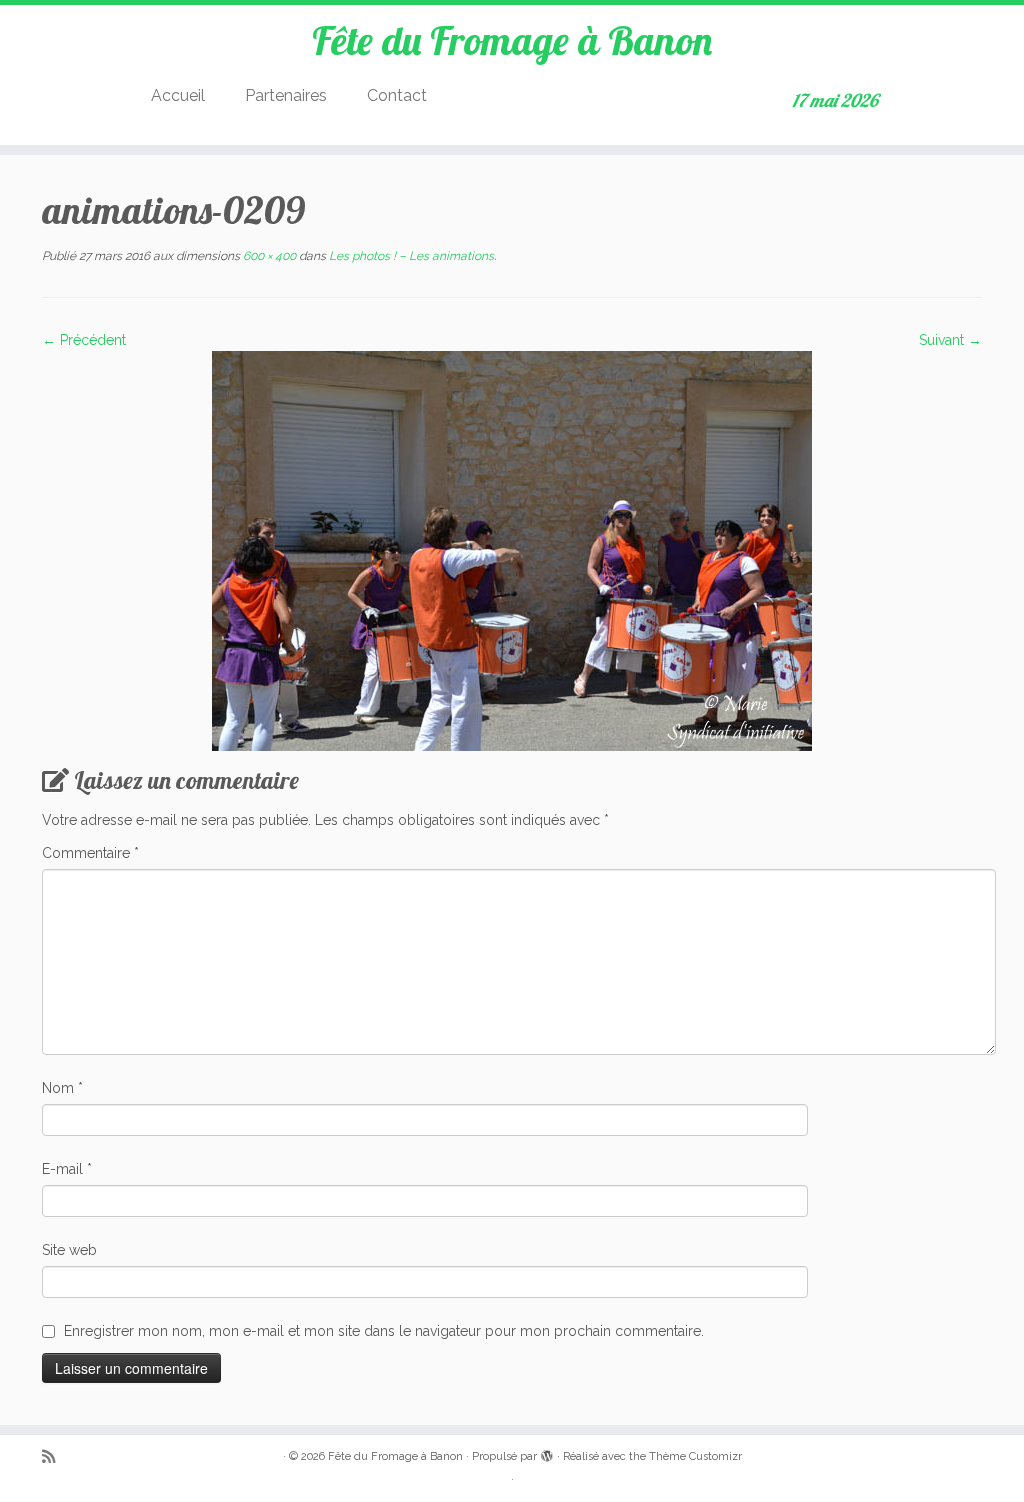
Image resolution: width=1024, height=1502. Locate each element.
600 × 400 (268, 256)
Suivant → (950, 340)
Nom (62, 1088)
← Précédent (84, 340)
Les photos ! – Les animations (410, 256)
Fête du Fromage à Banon (512, 40)
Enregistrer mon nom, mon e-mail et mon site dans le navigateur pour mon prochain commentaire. (384, 1331)
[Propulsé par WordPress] (547, 1453)
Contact (397, 95)
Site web (69, 1250)
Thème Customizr (695, 1456)
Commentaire (90, 853)
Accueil (178, 95)
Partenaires (286, 95)
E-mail (67, 1169)
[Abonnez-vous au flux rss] (55, 1457)
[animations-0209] (512, 550)
